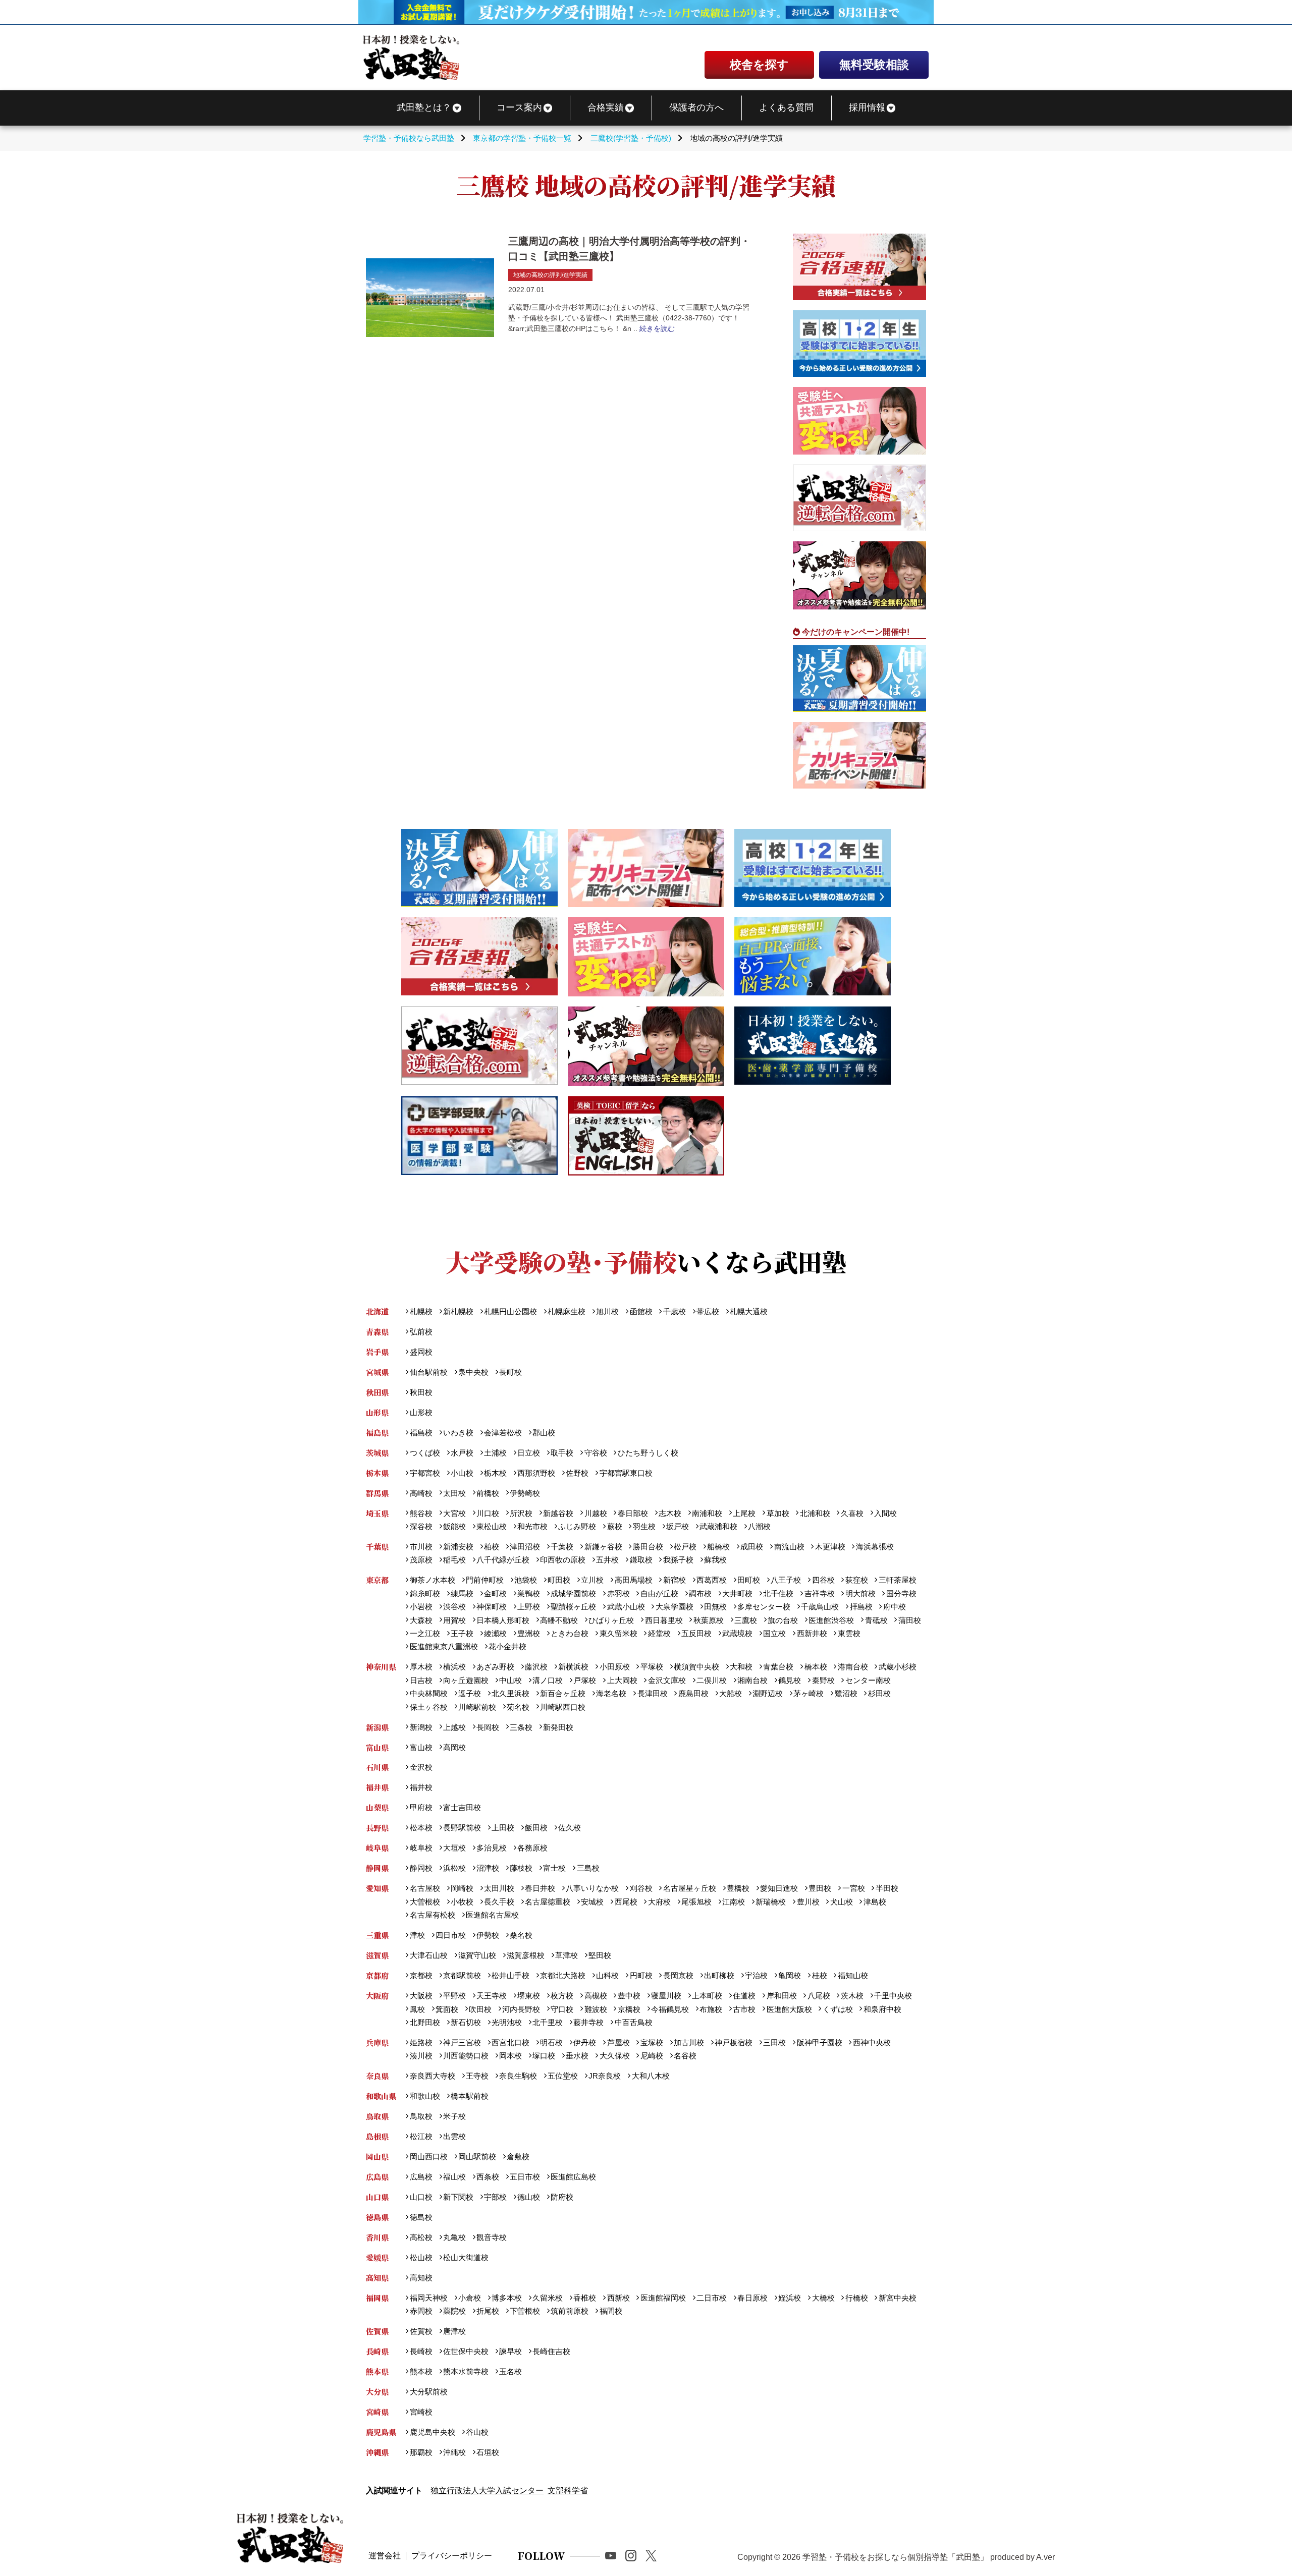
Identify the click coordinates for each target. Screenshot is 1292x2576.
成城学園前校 (573, 1593)
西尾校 (626, 1902)
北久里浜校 (510, 1693)
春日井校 (540, 1888)
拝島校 (861, 1607)
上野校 (529, 1607)
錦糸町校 (425, 1593)
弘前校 (421, 1332)
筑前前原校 (570, 2311)
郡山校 (544, 1433)
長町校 (510, 1372)
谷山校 (477, 2432)
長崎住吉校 (551, 2351)
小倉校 (470, 2298)
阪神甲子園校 (819, 2042)
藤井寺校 (588, 2022)
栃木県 (377, 1473)
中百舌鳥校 (633, 2022)
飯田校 (536, 1828)
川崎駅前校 (477, 1707)
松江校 (421, 2136)
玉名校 (510, 2371)
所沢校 (521, 1513)
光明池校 (507, 2022)
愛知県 (377, 1888)
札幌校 (421, 1311)
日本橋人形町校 (503, 1620)
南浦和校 (707, 1513)
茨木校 (852, 1996)
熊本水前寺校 (466, 2371)
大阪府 (377, 1996)
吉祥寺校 (819, 1593)
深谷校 (421, 1526)
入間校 (885, 1513)
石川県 (377, 1767)
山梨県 (377, 1807)
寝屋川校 (666, 1996)
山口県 (377, 2197)
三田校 (774, 2042)
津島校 (875, 1902)
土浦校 (495, 1453)
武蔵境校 (737, 1633)
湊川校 (421, 2056)
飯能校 (454, 1526)
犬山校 (841, 1902)
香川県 (377, 2237)
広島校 (421, 2177)
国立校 (774, 1633)
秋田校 (421, 1392)
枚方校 (562, 1996)
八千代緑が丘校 (503, 1560)
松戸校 (685, 1547)
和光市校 (532, 1526)
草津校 (567, 1955)
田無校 (715, 1607)
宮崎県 (377, 2412)
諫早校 (510, 2351)
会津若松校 (503, 1433)
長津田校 (652, 1693)
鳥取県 (377, 2116)
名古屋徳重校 (548, 1902)
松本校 (421, 1828)
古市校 (744, 2009)
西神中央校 (872, 2042)
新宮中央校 (897, 2298)
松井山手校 (510, 1975)
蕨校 (614, 1526)
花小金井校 (507, 1646)
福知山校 (853, 1975)
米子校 (454, 2116)
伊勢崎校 (525, 1493)
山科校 (607, 1975)
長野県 (377, 1828)
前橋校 (488, 1493)
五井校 (607, 1560)
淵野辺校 (768, 1693)
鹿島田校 (693, 1693)
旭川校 (607, 1311)
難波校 (596, 2009)
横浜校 (454, 1667)
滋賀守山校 (477, 1955)
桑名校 (521, 1935)
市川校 (421, 1547)
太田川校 (499, 1888)
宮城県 (377, 1372)
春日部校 (633, 1513)
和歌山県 (381, 2096)
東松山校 (492, 1526)
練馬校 (462, 1593)
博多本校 (507, 2298)
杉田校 (879, 1693)
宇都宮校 (425, 1473)
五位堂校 (563, 2076)
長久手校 (499, 1902)
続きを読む (657, 328)
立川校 (592, 1580)
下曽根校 (525, 2311)
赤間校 (421, 2311)
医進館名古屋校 (492, 1915)
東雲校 (849, 1633)
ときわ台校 (570, 1633)
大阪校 (421, 1996)
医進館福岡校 (663, 2298)
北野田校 (425, 2022)
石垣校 (488, 2452)
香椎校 (585, 2298)
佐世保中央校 (466, 2351)
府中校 (894, 1607)
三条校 (521, 1727)
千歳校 (674, 1311)
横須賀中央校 (696, 1667)
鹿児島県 (381, 2432)
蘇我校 (715, 1560)
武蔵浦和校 (718, 1526)
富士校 (554, 1868)
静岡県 (377, 1868)
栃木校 (495, 1473)
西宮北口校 (510, 2042)
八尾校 (819, 1996)
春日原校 (752, 2298)
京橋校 (629, 2009)
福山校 (454, 2177)
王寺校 (477, 2076)
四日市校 (451, 1935)
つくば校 (425, 1453)
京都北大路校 (563, 1975)
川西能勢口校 (466, 2056)
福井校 (421, 1787)
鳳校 (417, 2009)
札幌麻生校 (567, 1311)
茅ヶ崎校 (809, 1693)
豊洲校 (529, 1633)
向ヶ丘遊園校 (466, 1680)
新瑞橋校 (771, 1902)
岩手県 (377, 1352)
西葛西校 (712, 1580)
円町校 (641, 1975)
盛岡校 (421, 1352)
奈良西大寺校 (432, 2076)
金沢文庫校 (667, 1680)
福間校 (611, 2311)
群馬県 (377, 1493)
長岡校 (488, 1727)
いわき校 (458, 1433)
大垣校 (454, 1848)
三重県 (377, 1935)
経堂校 (659, 1633)
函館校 (641, 1311)
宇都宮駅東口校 (626, 1473)
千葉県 (377, 1547)
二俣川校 (712, 1680)
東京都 (377, 1580)
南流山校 (789, 1547)
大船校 (731, 1693)
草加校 (778, 1513)
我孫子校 (678, 1560)
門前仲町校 (485, 1580)
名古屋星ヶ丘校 (689, 1888)
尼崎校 (652, 2056)
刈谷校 (641, 1888)
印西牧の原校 (563, 1560)
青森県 (377, 1332)
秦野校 (823, 1680)
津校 (417, 1935)
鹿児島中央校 (432, 2432)
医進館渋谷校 (831, 1620)
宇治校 (756, 1975)
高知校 (421, 2278)
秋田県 (377, 1392)
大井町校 (737, 1593)
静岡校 (421, 1868)
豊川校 (808, 1902)
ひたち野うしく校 (648, 1453)
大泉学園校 (674, 1607)
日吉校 (421, 1680)
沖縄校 (454, 2452)
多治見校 (492, 1848)
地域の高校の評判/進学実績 (550, 275)
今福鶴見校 (670, 2009)
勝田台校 (648, 1547)
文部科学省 (568, 2490)
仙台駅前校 (428, 1372)
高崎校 (421, 1493)
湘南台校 (752, 1680)
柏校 (492, 1547)
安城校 (592, 1902)
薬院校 (454, 2311)
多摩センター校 (764, 1607)
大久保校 (614, 2056)
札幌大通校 (749, 1311)
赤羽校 (618, 1593)
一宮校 (853, 1888)
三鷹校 (746, 1620)
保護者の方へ (696, 107)
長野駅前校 (462, 1828)
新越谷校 (558, 1513)
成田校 (752, 1547)
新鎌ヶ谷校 (603, 1547)
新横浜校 (573, 1667)
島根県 (377, 2136)
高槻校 (596, 1996)
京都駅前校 (462, 1975)
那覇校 (421, 2452)
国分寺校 (901, 1593)
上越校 (454, 1727)
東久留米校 (618, 1633)
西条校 (488, 2177)
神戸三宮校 (462, 2042)
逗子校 (470, 1693)
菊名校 (518, 1707)
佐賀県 (377, 2331)
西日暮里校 (664, 1620)
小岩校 (421, 1607)
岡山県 (377, 2157)
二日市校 (712, 2298)
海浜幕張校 (875, 1547)
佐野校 (577, 1473)
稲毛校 (454, 1560)
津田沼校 (525, 1547)
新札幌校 (458, 1311)
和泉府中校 (882, 2009)
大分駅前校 (428, 2392)
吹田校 (480, 2009)
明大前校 (860, 1593)
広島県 (377, 2177)
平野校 (454, 1996)
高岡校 (454, 1747)
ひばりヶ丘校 (611, 1620)
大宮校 (454, 1513)
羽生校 (644, 1526)
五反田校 (696, 1633)
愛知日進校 (779, 1888)
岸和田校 (782, 1996)
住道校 (744, 1996)
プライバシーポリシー (452, 2556)
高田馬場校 (633, 1580)
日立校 (529, 1453)
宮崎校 (421, 2412)
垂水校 (577, 2056)
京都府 (377, 1975)
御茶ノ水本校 (432, 1580)
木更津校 (830, 1547)
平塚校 (652, 1667)
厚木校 (421, 1667)
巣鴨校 (529, 1593)
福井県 (377, 1787)
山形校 (421, 1412)
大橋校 (823, 2298)
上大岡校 (622, 1680)
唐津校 (454, 2331)
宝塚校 (652, 2042)
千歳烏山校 (820, 1607)
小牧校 (462, 1902)
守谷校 (596, 1453)
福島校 (421, 1433)
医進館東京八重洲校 (444, 1646)
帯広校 (708, 1311)
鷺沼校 (846, 1693)
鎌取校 (641, 1560)
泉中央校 (473, 1372)
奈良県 (377, 2076)
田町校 (749, 1580)
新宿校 (674, 1580)
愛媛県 (377, 2257)
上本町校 (707, 1996)
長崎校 (421, 2351)
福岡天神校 (428, 2298)
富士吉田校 (462, 1807)
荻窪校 (856, 1580)
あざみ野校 (495, 1667)
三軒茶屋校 (897, 1580)
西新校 (618, 2298)
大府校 (659, 1902)
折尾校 (488, 2311)
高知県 (377, 2278)
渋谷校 (454, 1607)
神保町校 (492, 1607)
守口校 (562, 2009)
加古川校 (689, 2042)
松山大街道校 (466, 2257)
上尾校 (744, 1513)
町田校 (559, 1580)
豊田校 (820, 1888)
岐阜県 (377, 1848)
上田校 (503, 1828)
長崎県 (377, 2351)
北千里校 (548, 2022)
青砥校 (876, 1620)
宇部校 (495, 2197)
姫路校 (421, 2042)
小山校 (462, 1473)
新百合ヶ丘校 (563, 1693)
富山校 (421, 1747)
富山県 (377, 1747)
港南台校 (853, 1667)
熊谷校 (421, 1513)
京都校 (421, 1975)
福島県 (377, 1433)
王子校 (462, 1633)
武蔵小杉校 (897, 1667)
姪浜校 (790, 2298)
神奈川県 (381, 1667)
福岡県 (377, 2298)
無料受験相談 (874, 65)
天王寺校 (492, 1996)
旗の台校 (783, 1620)
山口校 (421, 2197)
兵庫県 (377, 2042)
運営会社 (385, 2556)
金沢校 (421, 1767)
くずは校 (838, 2009)
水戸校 (462, 1453)
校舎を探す (759, 65)
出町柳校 (719, 1975)
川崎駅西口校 (563, 1707)
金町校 (495, 1593)
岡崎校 (462, 1888)
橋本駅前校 (470, 2096)
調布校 (700, 1593)
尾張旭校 (696, 1902)
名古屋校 (425, 1888)
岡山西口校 (428, 2157)
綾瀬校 (495, 1633)
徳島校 (421, 2217)
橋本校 (816, 1667)
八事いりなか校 (592, 1888)
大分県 (377, 2392)
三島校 (588, 1868)
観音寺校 (492, 2237)
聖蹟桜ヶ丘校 (573, 1607)
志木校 (670, 1513)
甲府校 (421, 1807)
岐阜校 (421, 1848)
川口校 (488, 1513)
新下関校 (458, 2197)
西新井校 (812, 1633)
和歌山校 (425, 2096)
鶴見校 (790, 1680)
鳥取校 (421, 2116)
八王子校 (786, 1580)
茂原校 (421, 1560)
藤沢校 (536, 1667)
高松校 (421, 2237)
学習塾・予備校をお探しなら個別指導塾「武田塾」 (895, 2557)
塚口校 (544, 2056)
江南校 (734, 1902)
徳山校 (529, 2197)
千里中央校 (893, 1996)
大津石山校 (428, 1955)
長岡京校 (678, 1975)
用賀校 (454, 1620)
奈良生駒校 (518, 2076)
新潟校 (421, 1727)
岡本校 (510, 2056)
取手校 (562, 1453)
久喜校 (852, 1513)
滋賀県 (377, 1955)
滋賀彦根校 (526, 1955)
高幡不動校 (559, 1620)
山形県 (377, 1412)
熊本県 (377, 2371)
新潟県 (377, 1727)
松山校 (421, 2257)
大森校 (421, 1620)
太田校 (454, 1493)
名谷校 (685, 2056)
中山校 (510, 1680)
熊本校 (421, 2371)
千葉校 (562, 1547)
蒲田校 (909, 1620)
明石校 (551, 2042)
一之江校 (425, 1633)
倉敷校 (518, 2157)
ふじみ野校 (577, 1526)
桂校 (819, 1975)
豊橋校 (738, 1888)
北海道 (377, 1311)
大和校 (741, 1667)
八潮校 (759, 1526)
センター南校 (868, 1680)
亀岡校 (790, 1975)
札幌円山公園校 (510, 1311)
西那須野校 (536, 1473)
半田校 (887, 1888)
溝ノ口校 (548, 1680)
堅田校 (600, 1955)
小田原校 (614, 1667)
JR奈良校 (605, 2076)
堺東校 (529, 1996)
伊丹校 (585, 2042)
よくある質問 (786, 107)
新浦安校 (458, 1547)
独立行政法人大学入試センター (487, 2490)
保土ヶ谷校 (428, 1707)
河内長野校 (521, 2009)
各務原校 (532, 1848)
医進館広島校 (573, 2177)
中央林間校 (428, 1693)
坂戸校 (678, 1526)
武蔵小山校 (626, 1607)
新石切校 (466, 2022)
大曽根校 (425, 1902)
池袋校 (526, 1580)
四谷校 (823, 1580)
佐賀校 (421, 2331)
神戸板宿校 (734, 2042)
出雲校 (454, 2136)
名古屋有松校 (432, 1915)
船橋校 (718, 1547)
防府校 (562, 2197)
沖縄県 (377, 2452)
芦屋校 (618, 2042)
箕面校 (447, 2009)
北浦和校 (815, 1513)
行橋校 (856, 2298)
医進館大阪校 (789, 2009)
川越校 (596, 1513)
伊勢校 (488, 1935)
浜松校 (454, 1868)
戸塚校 (585, 1680)
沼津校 (488, 1868)
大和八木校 (651, 2076)
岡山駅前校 (477, 2157)
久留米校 (548, 2298)
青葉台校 (778, 1667)
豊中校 (629, 1996)
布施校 (711, 2009)
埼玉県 (377, 1513)
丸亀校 (454, 2237)
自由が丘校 (659, 1593)
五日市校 (525, 2177)
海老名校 (611, 1693)
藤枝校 (521, 1868)
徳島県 (377, 2217)
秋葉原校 (708, 1620)
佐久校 (570, 1828)
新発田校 (558, 1727)
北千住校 (778, 1593)
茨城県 (377, 1453)
